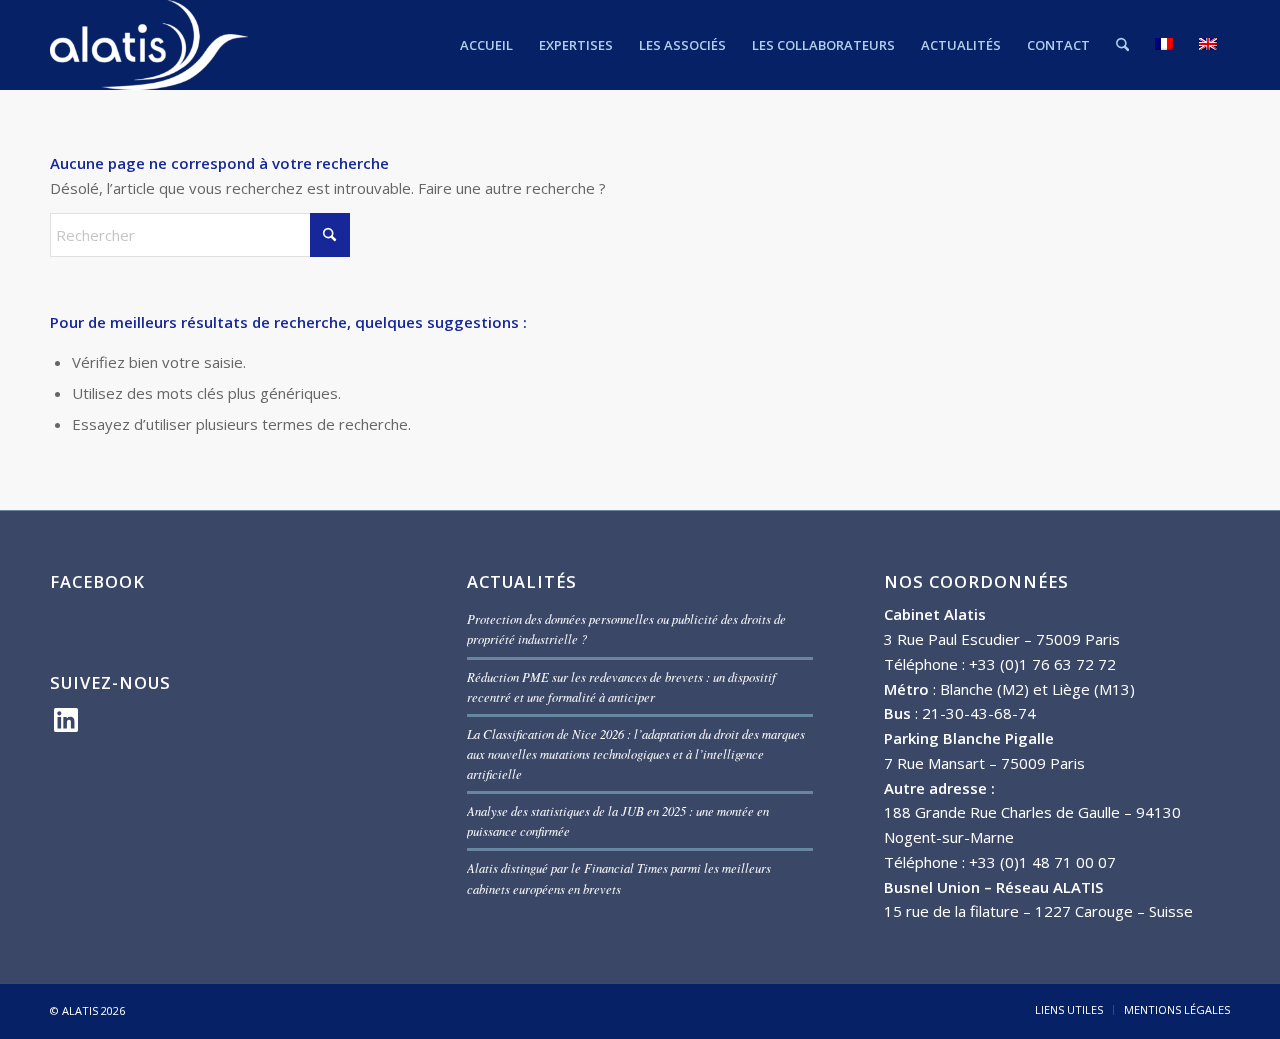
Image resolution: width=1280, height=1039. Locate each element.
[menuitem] (486, 45)
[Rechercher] (1122, 45)
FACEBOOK (97, 581)
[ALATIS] (149, 45)
